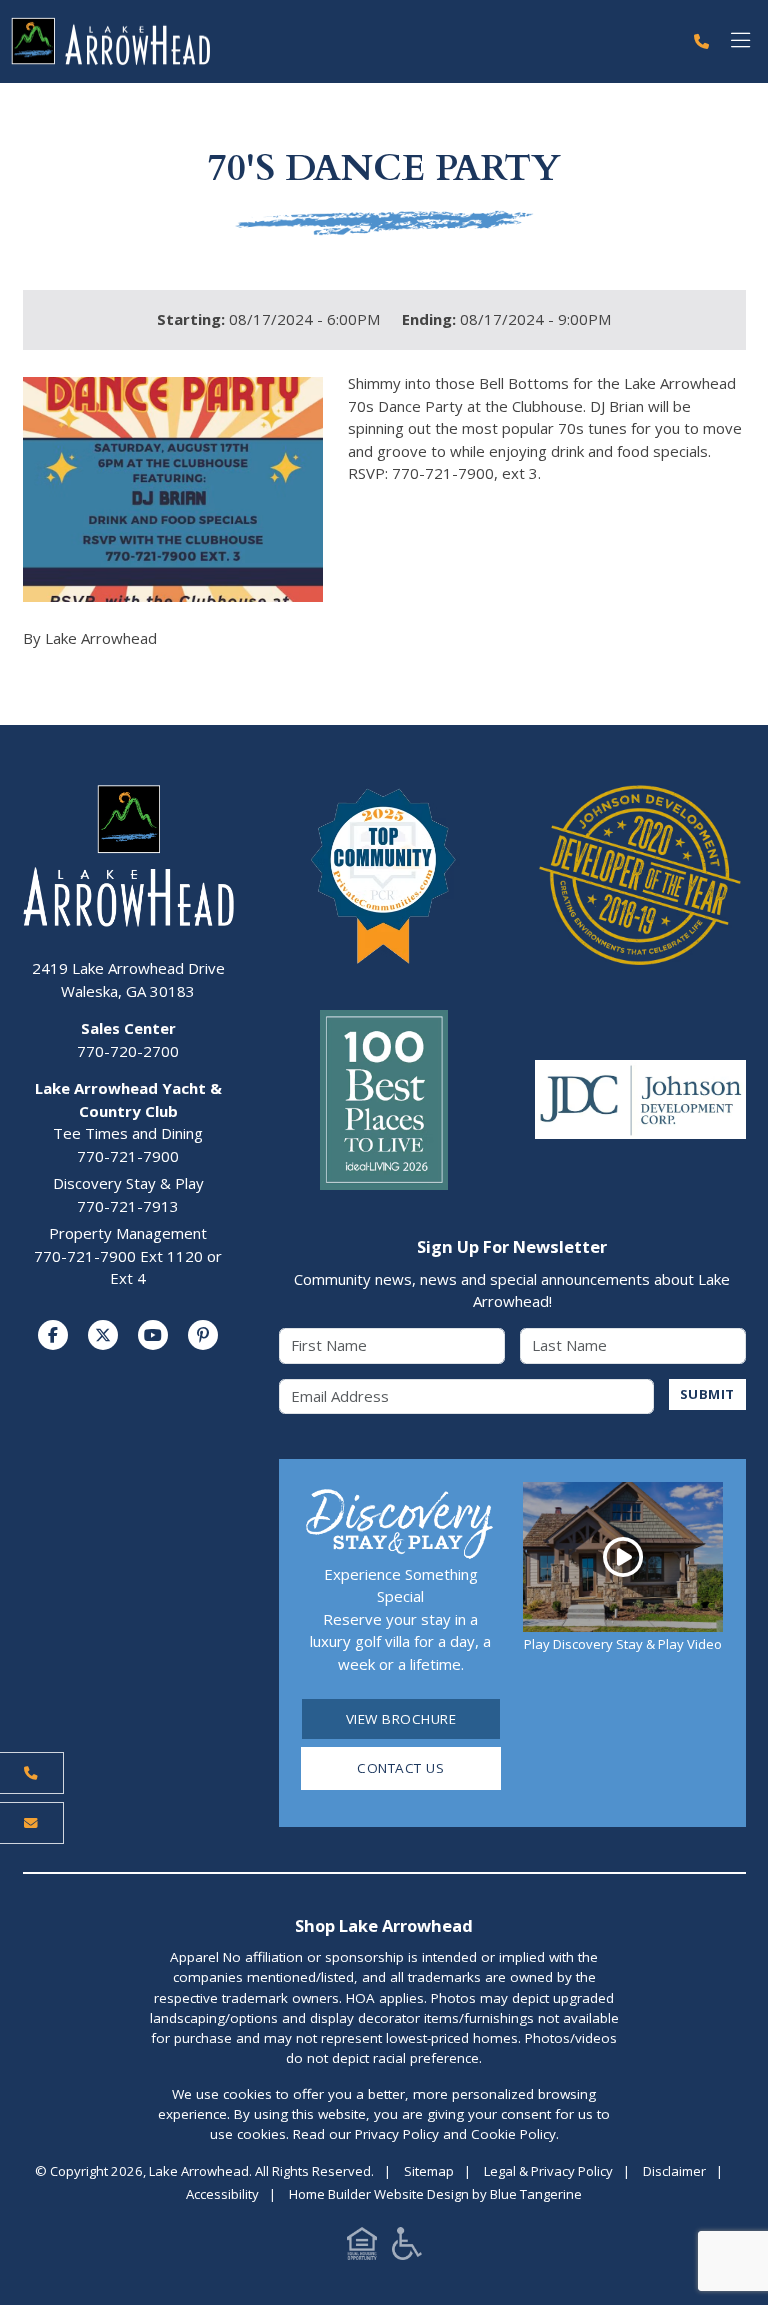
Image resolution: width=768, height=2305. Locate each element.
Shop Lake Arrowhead (384, 1925)
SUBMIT (707, 1394)
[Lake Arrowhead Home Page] (341, 41)
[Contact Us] (32, 1823)
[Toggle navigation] (740, 41)
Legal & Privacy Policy (548, 2171)
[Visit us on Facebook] (53, 1335)
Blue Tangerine (536, 2194)
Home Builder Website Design (379, 2194)
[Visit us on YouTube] (153, 1335)
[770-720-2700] (701, 41)
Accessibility (222, 2194)
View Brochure (401, 1719)
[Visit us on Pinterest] (203, 1335)
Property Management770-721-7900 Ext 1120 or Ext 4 (128, 1255)
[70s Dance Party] (173, 489)
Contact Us (400, 1768)
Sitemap (429, 2171)
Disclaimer (674, 2171)
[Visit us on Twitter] (103, 1335)
